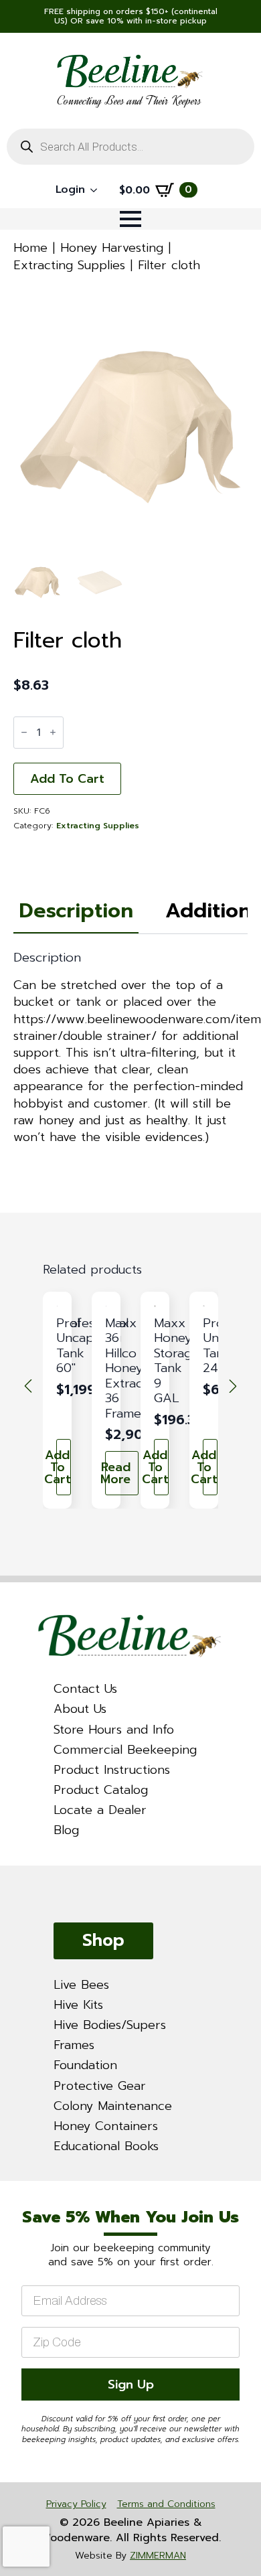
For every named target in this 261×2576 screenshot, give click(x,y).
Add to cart (67, 779)
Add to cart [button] (64, 1467)
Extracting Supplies (69, 265)
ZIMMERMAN (158, 2556)
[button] (28, 1386)
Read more (118, 1473)
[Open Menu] (130, 219)
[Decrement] (24, 732)
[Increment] (53, 732)
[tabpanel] (130, 1048)
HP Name (17, 2193)
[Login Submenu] (98, 190)
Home (30, 248)
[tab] (76, 911)
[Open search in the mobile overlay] (130, 147)
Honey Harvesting (112, 248)
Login (70, 190)
